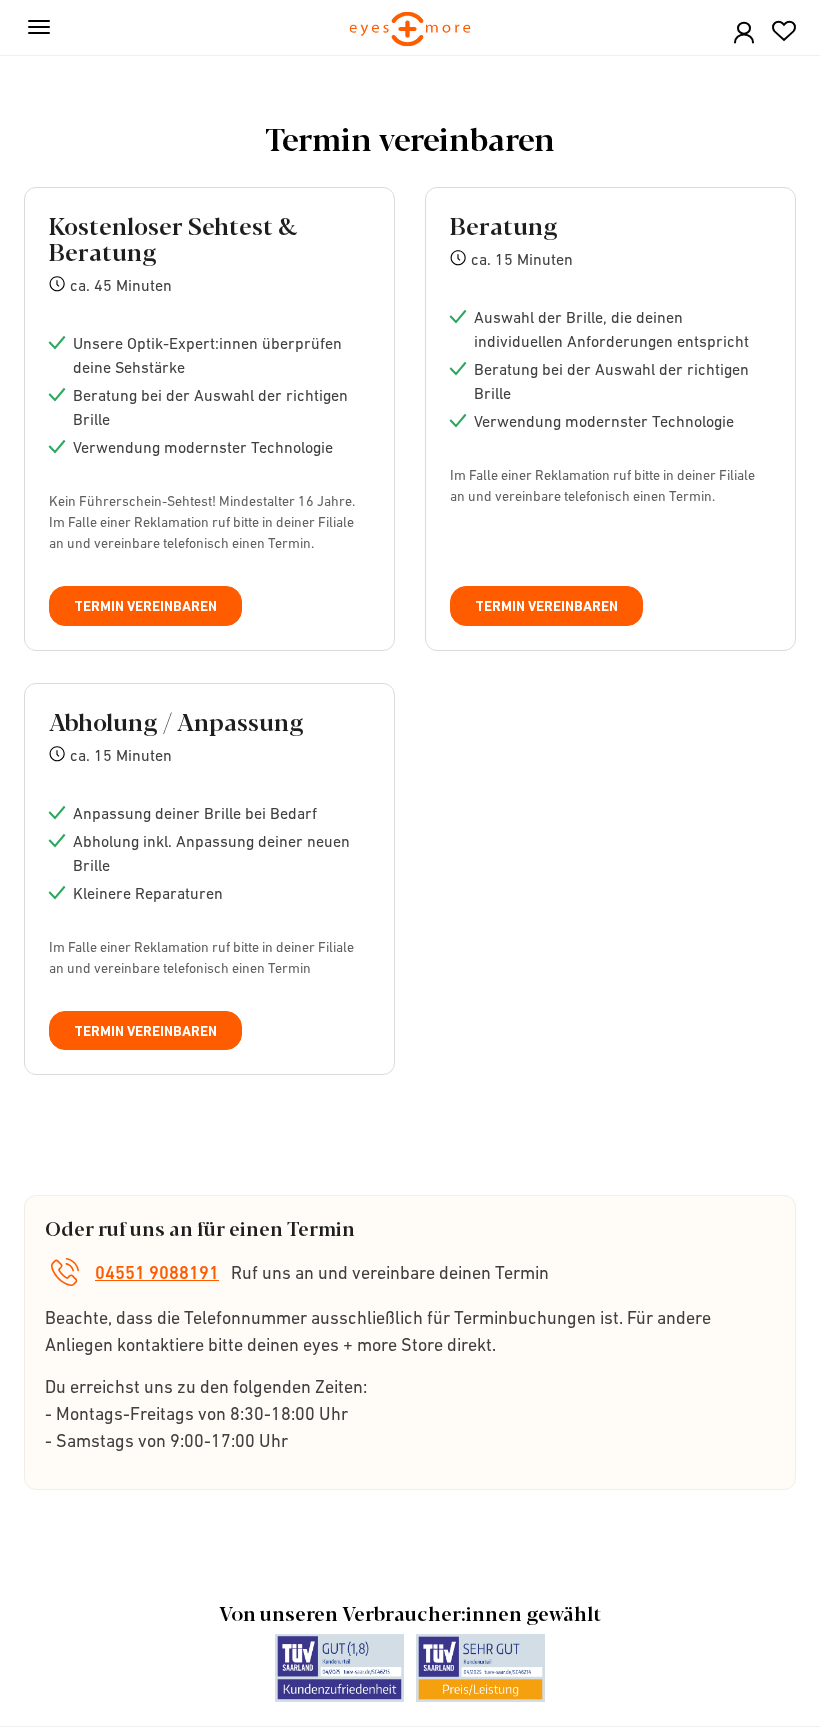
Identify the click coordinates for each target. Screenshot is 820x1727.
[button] (744, 33)
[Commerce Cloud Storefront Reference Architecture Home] (410, 30)
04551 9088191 (157, 1272)
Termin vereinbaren (145, 606)
